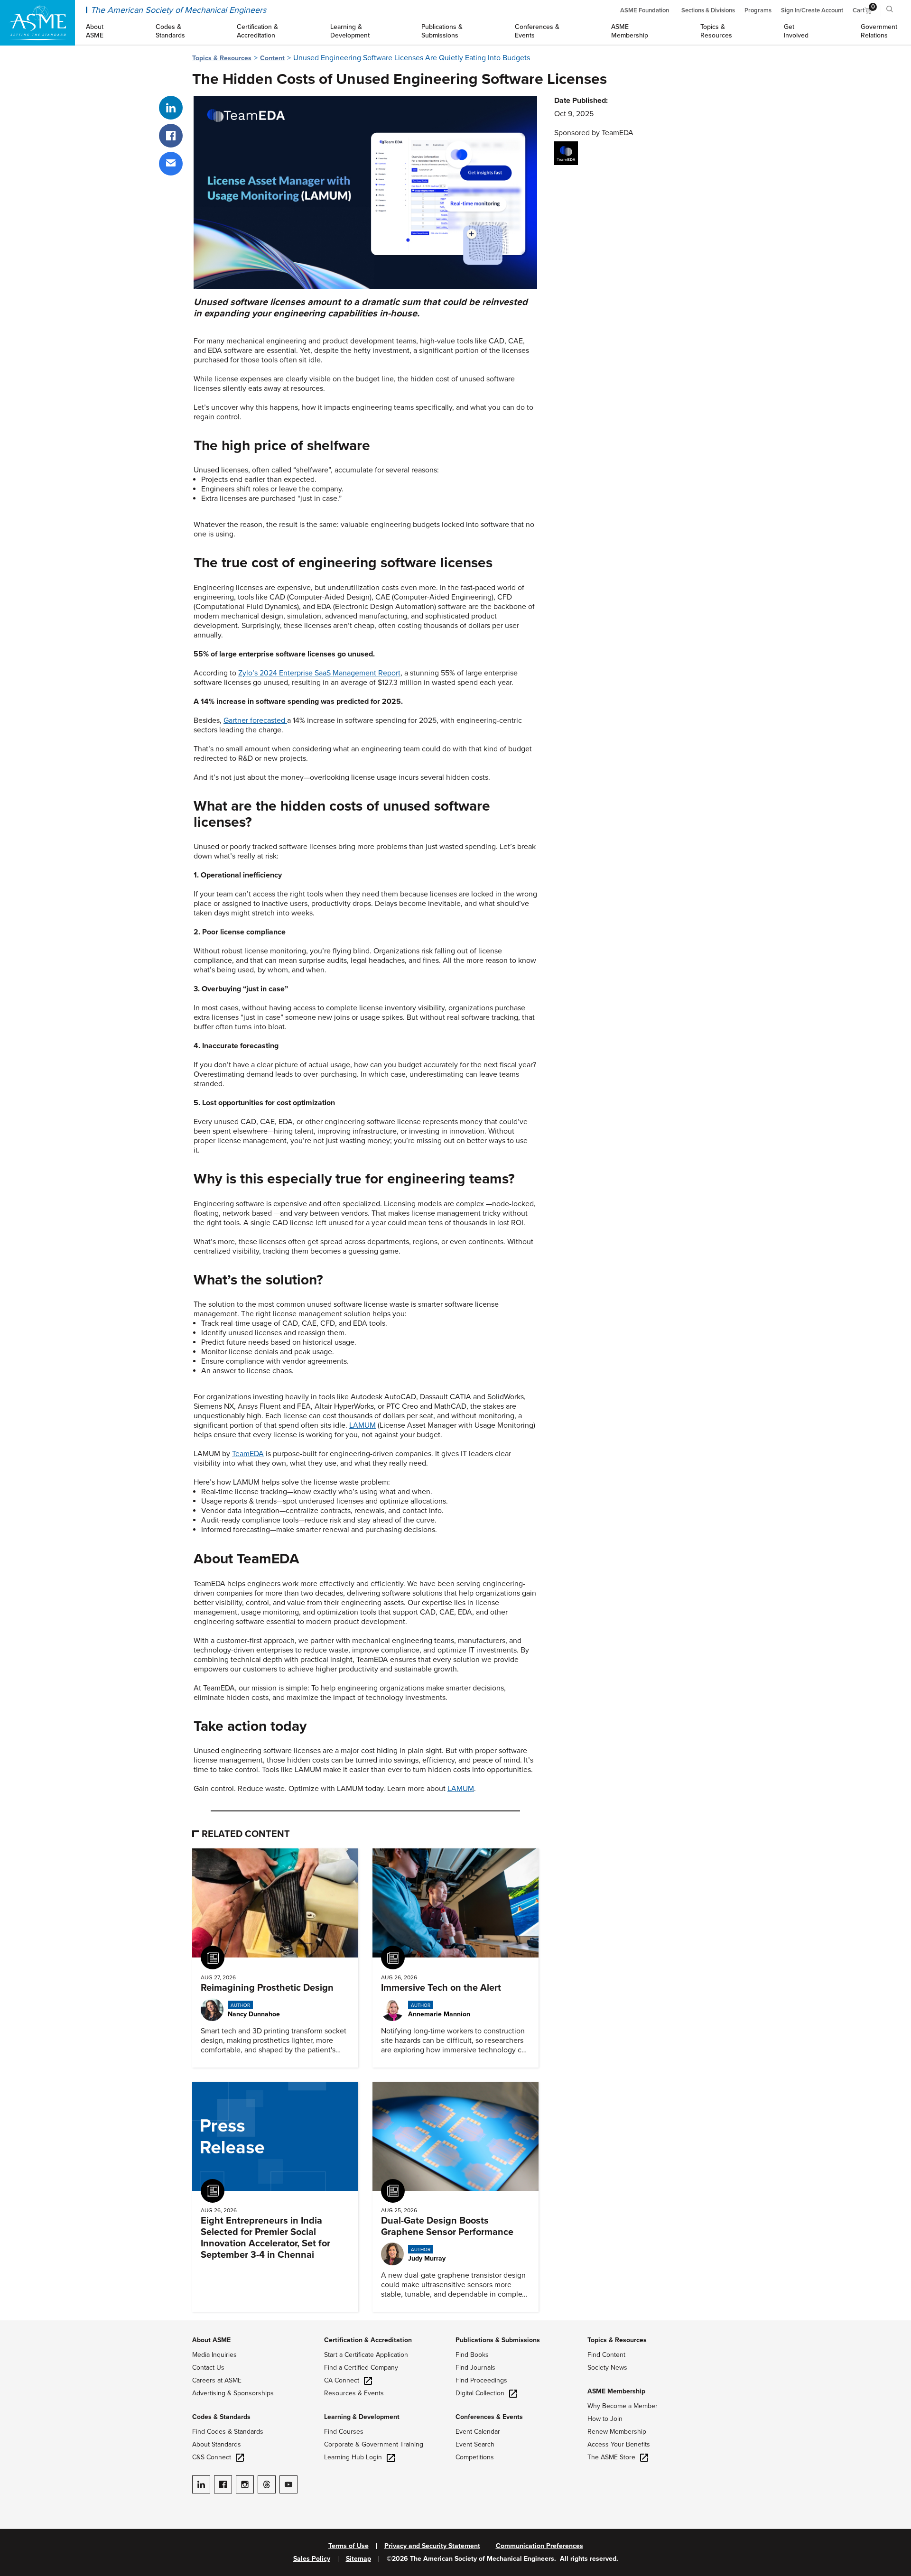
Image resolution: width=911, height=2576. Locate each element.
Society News (607, 2368)
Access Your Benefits (619, 2444)
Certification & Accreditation (368, 2340)
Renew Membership (617, 2432)
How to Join (605, 2419)
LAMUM (363, 1425)
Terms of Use (349, 2546)
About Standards (217, 2444)
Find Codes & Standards (228, 2432)
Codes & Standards (221, 2417)
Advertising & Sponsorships (233, 2393)
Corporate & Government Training (374, 2444)
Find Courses (344, 2432)
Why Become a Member (623, 2406)
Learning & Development (362, 2417)
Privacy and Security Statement (432, 2546)
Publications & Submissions (498, 2340)
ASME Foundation (645, 10)
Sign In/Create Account (812, 10)
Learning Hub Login (353, 2457)
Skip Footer (19, 2325)
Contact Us (208, 2368)
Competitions (475, 2457)
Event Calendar (478, 2432)
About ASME (211, 2340)
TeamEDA (248, 1454)
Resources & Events (354, 2393)
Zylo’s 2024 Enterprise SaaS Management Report (319, 673)
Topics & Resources (222, 58)
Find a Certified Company (361, 2368)
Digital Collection (480, 2393)
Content (272, 58)
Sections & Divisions (708, 10)
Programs (758, 10)
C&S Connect (212, 2457)
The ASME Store (611, 2457)
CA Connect (342, 2380)
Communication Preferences (539, 2546)
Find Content (606, 2355)
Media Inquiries (214, 2355)
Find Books (472, 2355)
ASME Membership (616, 2391)
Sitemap (358, 2559)
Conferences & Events (489, 2417)
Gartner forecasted (255, 720)
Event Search (475, 2444)
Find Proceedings (481, 2380)
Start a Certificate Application (366, 2355)
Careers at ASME (217, 2380)
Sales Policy (312, 2559)
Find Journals (475, 2368)
